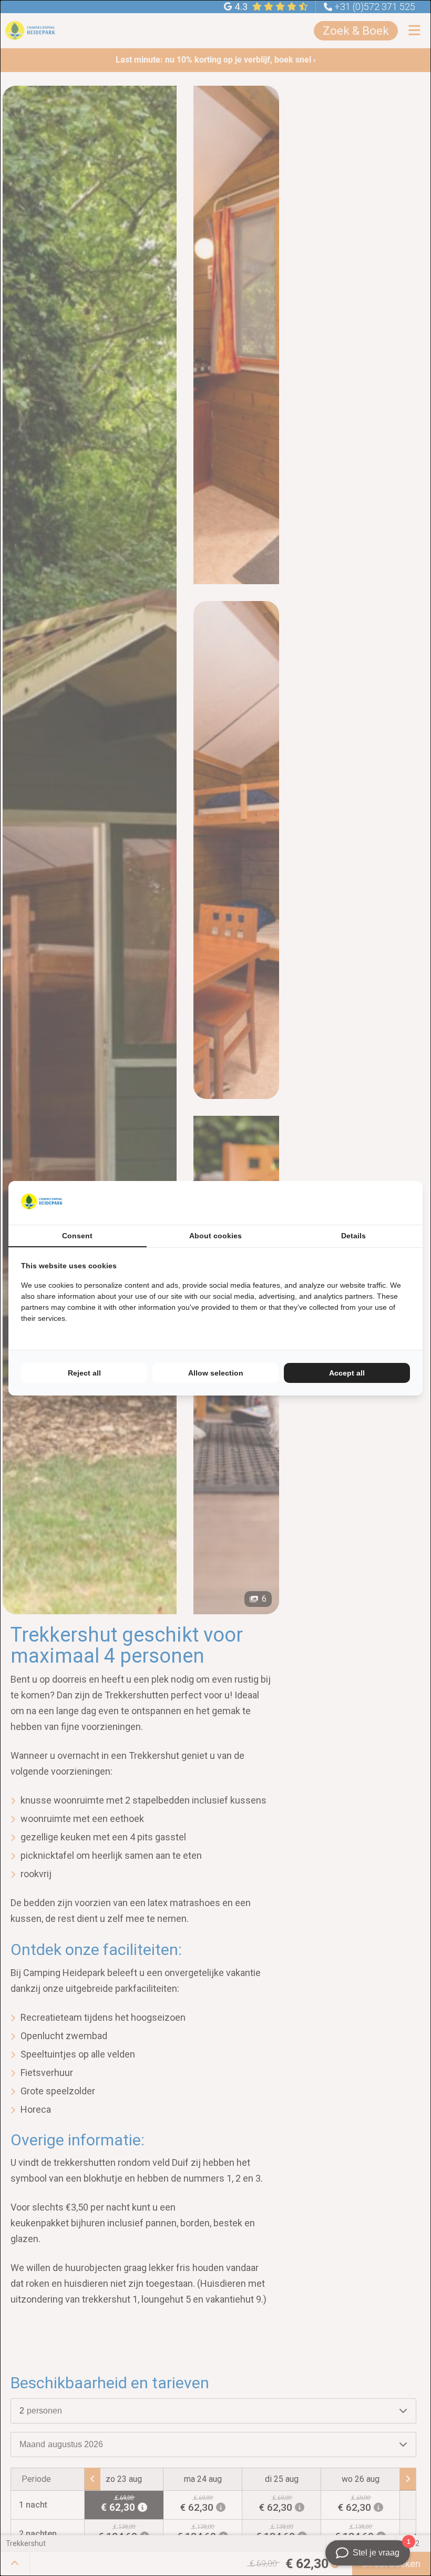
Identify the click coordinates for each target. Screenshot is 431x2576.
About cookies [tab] (215, 1236)
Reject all (84, 1373)
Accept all (347, 1373)
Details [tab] (353, 1236)
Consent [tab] (77, 1236)
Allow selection (216, 1373)
